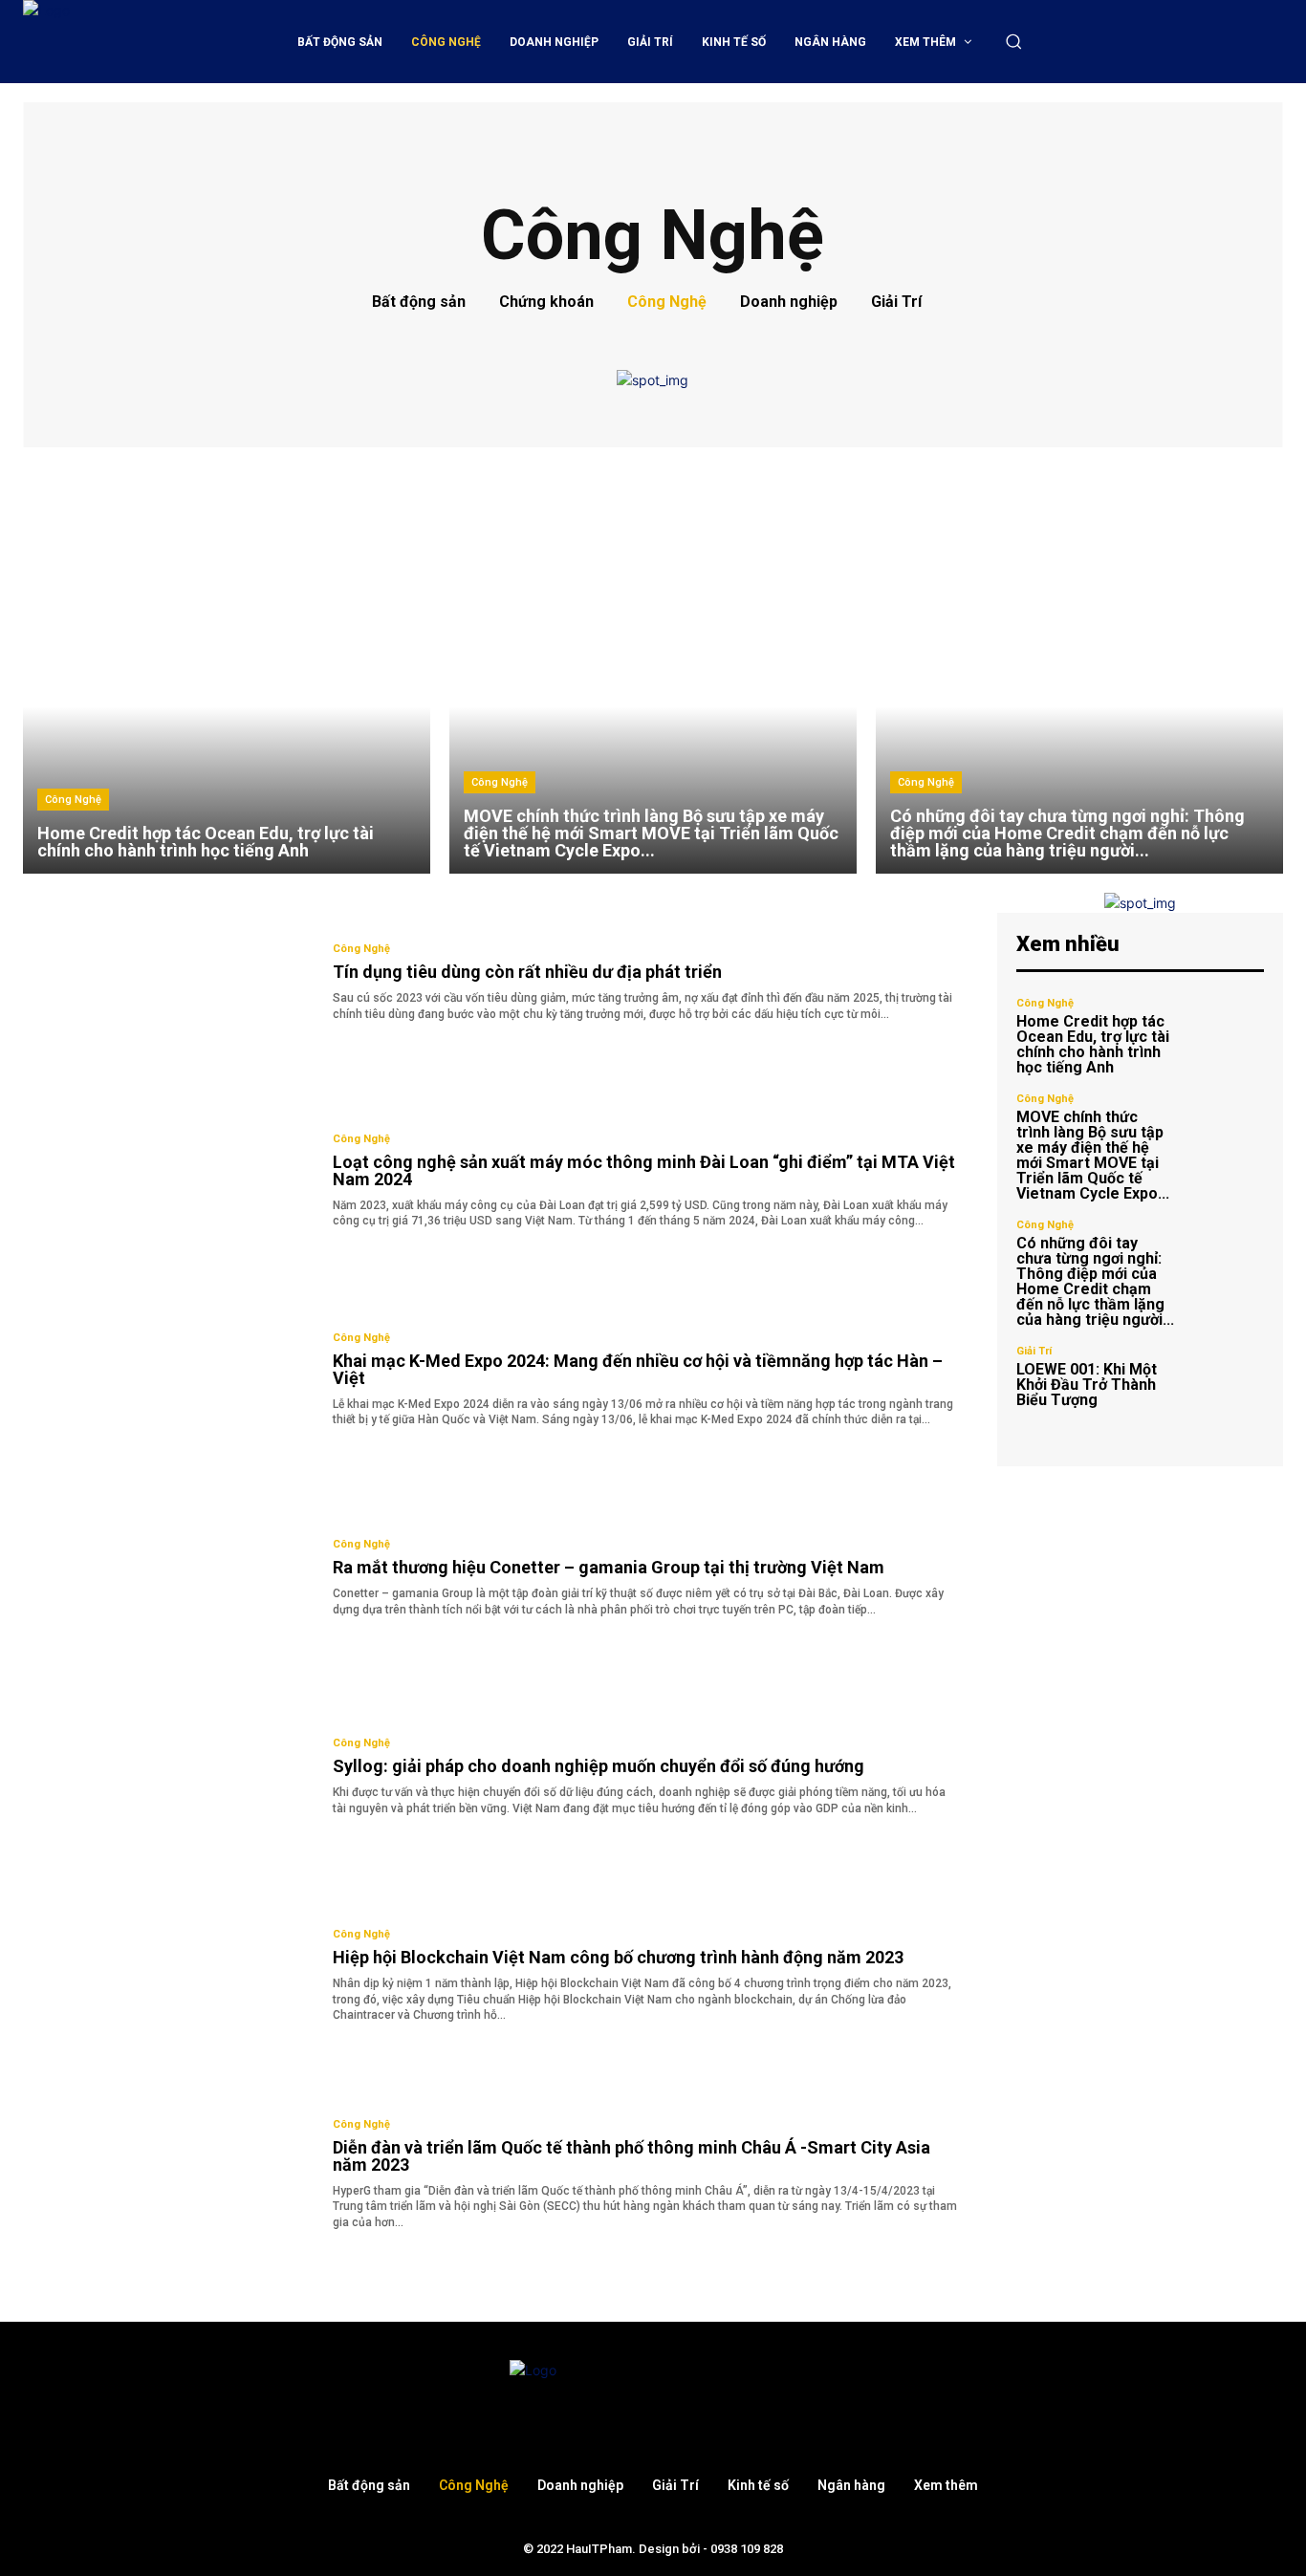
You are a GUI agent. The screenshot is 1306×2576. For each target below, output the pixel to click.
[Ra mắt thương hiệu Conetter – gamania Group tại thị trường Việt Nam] (163, 1579)
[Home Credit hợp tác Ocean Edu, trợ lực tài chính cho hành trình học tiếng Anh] (227, 670)
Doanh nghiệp (789, 302)
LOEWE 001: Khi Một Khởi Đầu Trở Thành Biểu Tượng (1087, 1385)
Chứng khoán (546, 302)
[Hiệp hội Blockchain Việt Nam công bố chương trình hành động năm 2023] (163, 1976)
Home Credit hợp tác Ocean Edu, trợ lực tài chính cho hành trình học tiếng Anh (1093, 1044)
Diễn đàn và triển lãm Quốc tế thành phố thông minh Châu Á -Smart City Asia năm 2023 (631, 2156)
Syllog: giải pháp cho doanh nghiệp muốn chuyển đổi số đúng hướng (599, 1766)
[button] (1013, 41)
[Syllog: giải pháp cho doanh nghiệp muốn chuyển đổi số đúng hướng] (163, 1778)
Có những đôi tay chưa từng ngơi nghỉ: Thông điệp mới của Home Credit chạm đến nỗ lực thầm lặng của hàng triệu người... (1095, 1281)
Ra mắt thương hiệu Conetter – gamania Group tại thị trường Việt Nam (609, 1567)
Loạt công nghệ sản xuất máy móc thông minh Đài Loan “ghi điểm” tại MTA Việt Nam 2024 (644, 1170)
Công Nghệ (667, 302)
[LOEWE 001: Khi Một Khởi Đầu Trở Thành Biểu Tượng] (1227, 1376)
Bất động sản (419, 302)
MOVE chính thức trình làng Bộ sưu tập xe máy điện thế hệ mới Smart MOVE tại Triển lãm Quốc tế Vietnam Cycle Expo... (1093, 1155)
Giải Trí (896, 302)
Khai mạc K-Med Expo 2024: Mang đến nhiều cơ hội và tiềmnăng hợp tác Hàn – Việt (638, 1369)
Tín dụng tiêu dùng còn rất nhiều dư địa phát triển (527, 972)
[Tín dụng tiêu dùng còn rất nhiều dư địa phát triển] (163, 983)
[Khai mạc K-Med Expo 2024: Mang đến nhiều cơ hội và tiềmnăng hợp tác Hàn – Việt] (163, 1380)
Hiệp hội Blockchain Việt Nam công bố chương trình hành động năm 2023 (618, 1957)
